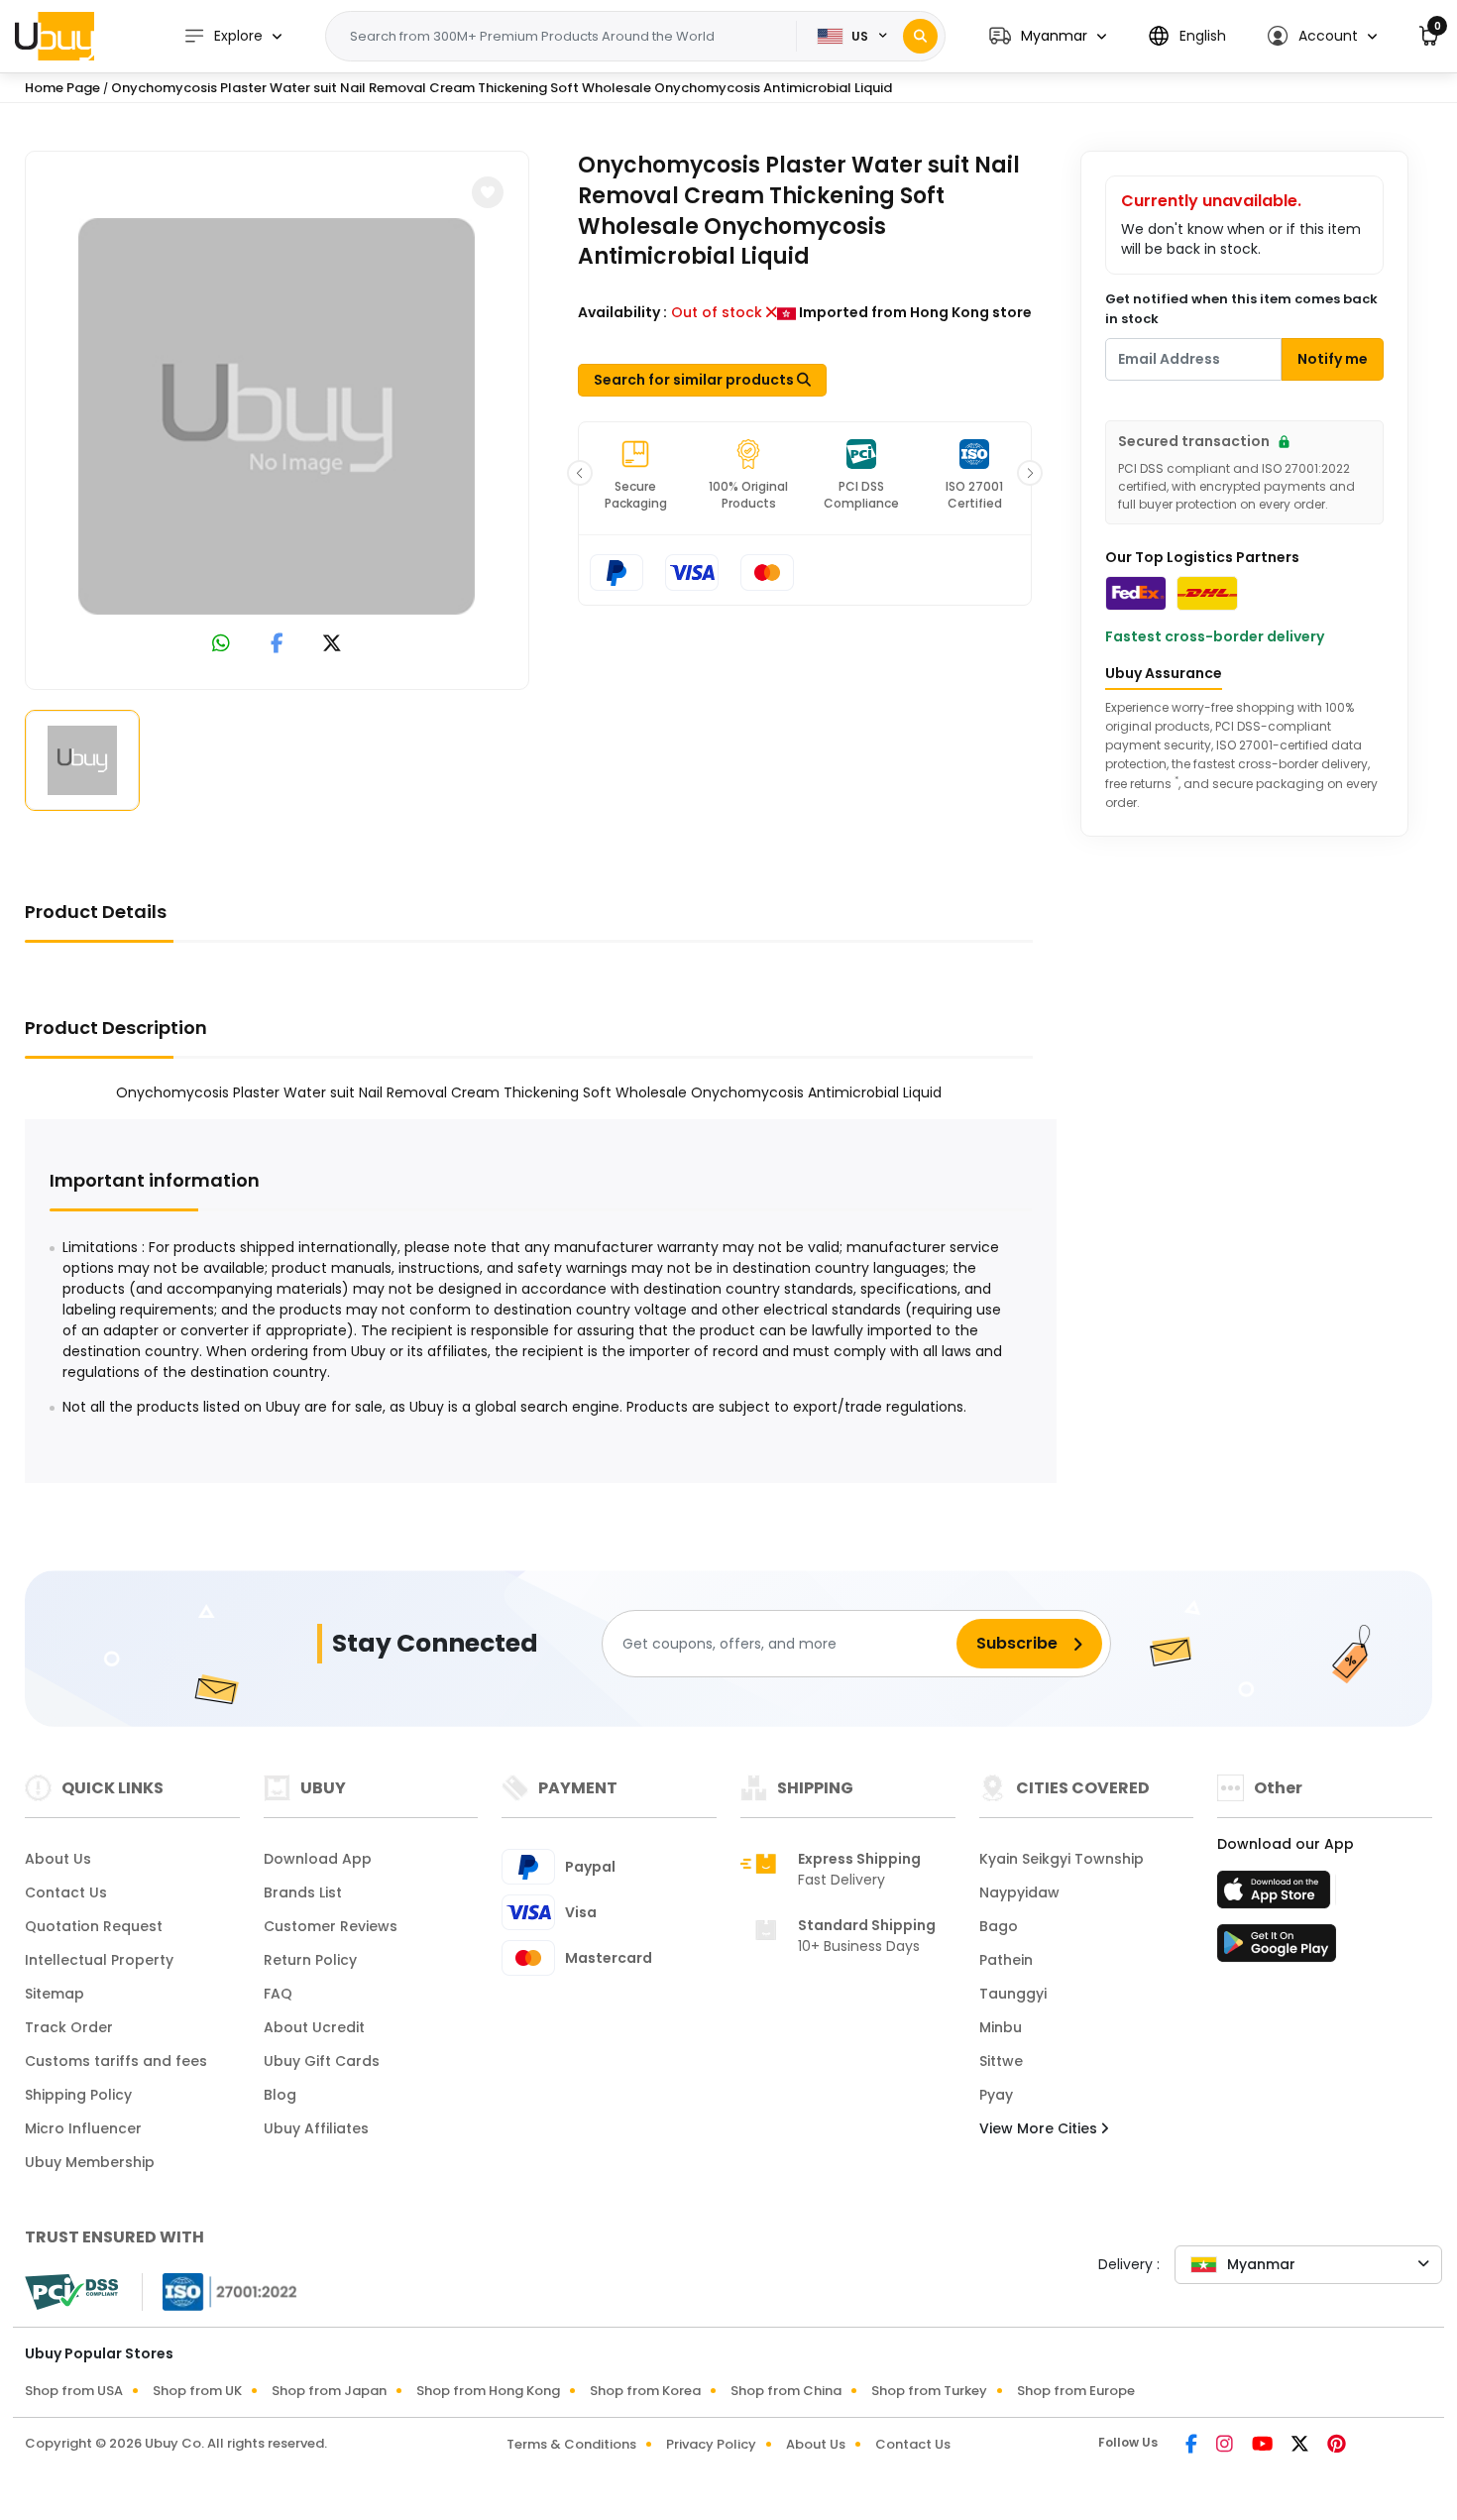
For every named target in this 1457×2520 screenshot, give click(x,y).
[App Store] (1277, 1895)
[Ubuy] (55, 36)
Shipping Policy (78, 2095)
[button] (1048, 36)
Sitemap (55, 1994)
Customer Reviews (331, 1926)
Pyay (996, 2095)
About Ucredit (314, 2027)
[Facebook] (1193, 2446)
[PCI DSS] (71, 2292)
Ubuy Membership (90, 2162)
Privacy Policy (711, 2444)
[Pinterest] (1337, 2446)
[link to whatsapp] (221, 645)
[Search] (920, 36)
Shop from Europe (1076, 2391)
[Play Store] (1277, 1949)
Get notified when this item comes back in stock (1241, 309)
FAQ (278, 1994)
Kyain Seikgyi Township (1062, 1859)
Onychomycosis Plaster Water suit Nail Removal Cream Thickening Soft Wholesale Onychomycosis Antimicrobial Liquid (502, 88)
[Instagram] (1226, 2446)
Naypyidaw (1019, 1892)
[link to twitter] (332, 645)
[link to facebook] (277, 645)
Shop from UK (197, 2391)
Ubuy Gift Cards (322, 2061)
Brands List (303, 1892)
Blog (280, 2095)
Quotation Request (94, 1926)
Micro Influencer (83, 2128)
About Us (58, 1859)
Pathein (1006, 1960)
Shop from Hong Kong (488, 2391)
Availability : (622, 312)
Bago (999, 1926)
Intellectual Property (99, 1960)
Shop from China (786, 2391)
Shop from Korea (645, 2391)
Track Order (69, 2027)
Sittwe (1001, 2061)
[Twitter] (1301, 2446)
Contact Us (66, 1892)
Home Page (62, 88)
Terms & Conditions (571, 2444)
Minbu (1001, 2027)
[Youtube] (1264, 2446)
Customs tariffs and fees (116, 2061)
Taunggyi (1013, 1994)
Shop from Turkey (929, 2391)
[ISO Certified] (220, 2291)
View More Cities (1040, 2128)
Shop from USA (74, 2391)
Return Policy (310, 1960)
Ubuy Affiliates (316, 2128)
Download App (318, 1859)
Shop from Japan (329, 2391)
